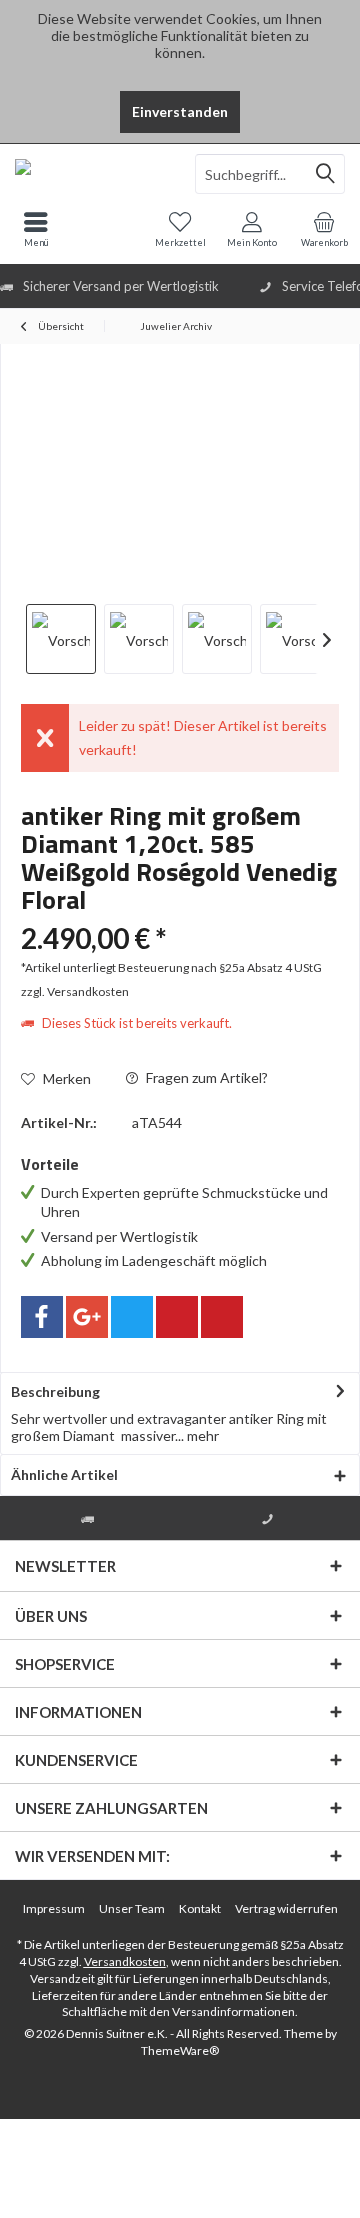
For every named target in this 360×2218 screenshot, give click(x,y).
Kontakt (200, 1908)
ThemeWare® (180, 2050)
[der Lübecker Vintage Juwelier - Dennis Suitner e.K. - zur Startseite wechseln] (90, 174)
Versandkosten (125, 1961)
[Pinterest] (177, 1317)
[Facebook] (42, 1317)
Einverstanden (180, 111)
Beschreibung (55, 1391)
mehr (201, 1435)
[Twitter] (132, 1317)
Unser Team (132, 1908)
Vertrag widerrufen (286, 1908)
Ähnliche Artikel (64, 1474)
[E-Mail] (222, 1317)
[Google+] (87, 1317)
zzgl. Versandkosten (75, 991)
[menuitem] (324, 229)
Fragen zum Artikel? (205, 1077)
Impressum (54, 1908)
